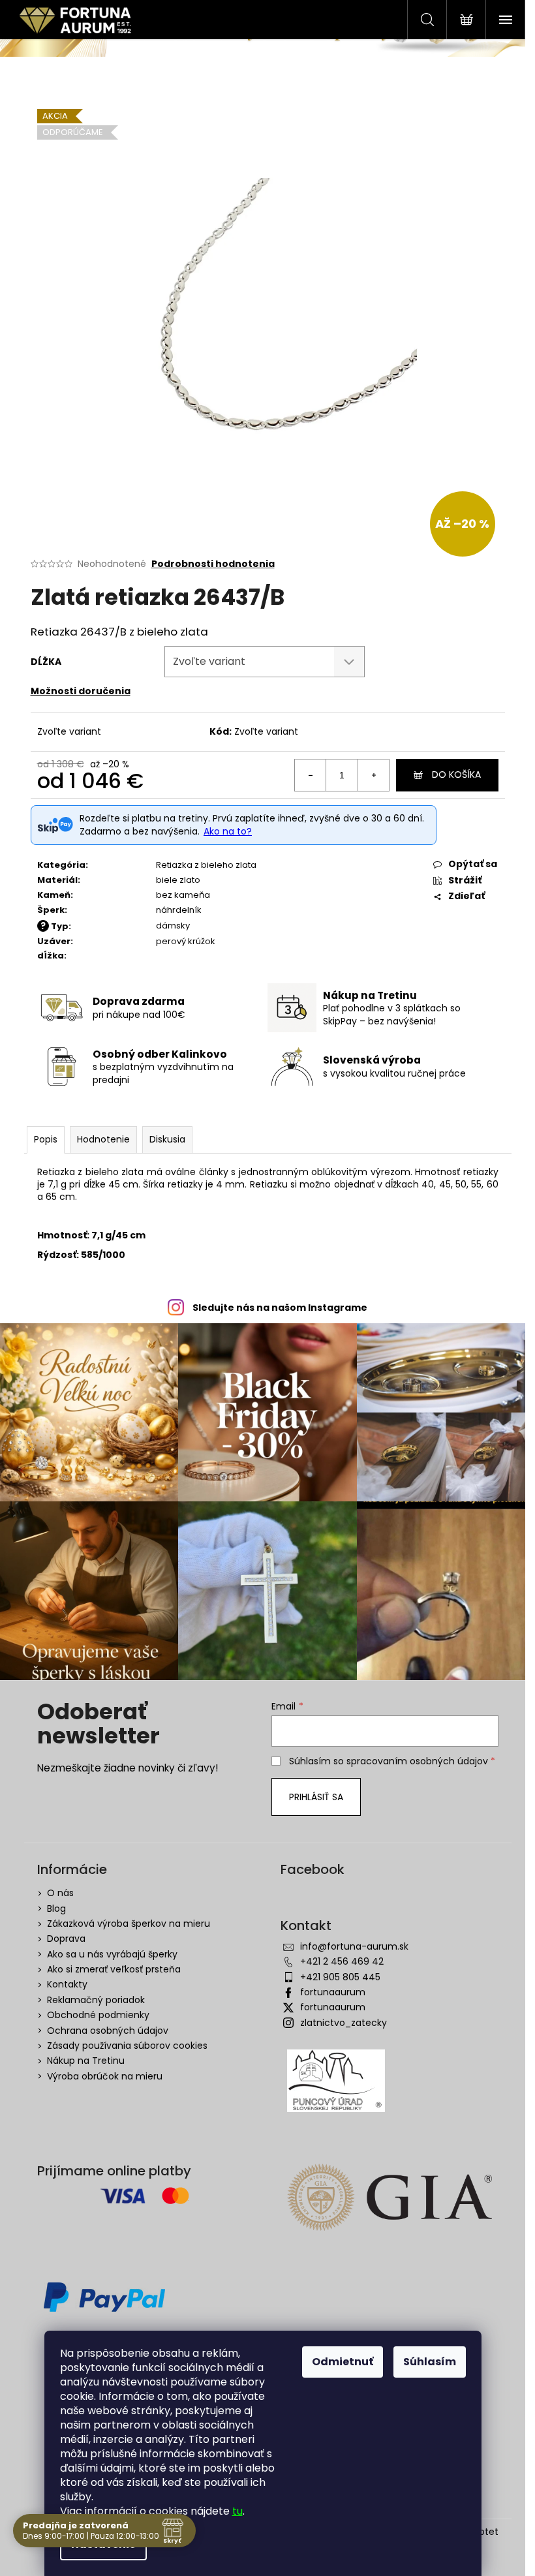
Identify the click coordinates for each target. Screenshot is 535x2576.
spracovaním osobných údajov (417, 1761)
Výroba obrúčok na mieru (105, 2076)
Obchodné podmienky (98, 2015)
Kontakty (67, 1984)
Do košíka (456, 774)
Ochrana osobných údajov (108, 2031)
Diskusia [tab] (167, 1139)
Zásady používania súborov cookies (127, 2046)
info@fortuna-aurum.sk (354, 1946)
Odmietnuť (343, 2362)
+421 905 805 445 (340, 1977)
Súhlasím (430, 2362)
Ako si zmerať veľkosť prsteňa (114, 1969)
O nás (60, 1893)
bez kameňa (183, 895)
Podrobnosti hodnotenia (213, 564)
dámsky (173, 926)
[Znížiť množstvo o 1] (311, 775)
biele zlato (178, 880)
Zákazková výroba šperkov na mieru (129, 1924)
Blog (56, 1909)
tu (237, 2511)
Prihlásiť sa (316, 1797)
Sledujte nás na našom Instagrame (280, 1308)
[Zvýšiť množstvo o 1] (373, 775)
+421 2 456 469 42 (342, 1961)
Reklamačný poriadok (96, 2000)
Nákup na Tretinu (86, 2061)
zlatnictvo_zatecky (344, 2023)
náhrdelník (179, 910)
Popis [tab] (46, 1139)
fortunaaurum (333, 1992)
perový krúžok (186, 941)
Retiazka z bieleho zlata (206, 865)
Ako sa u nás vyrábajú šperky (112, 1954)
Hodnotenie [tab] (103, 1139)
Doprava (66, 1939)
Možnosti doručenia (81, 691)
